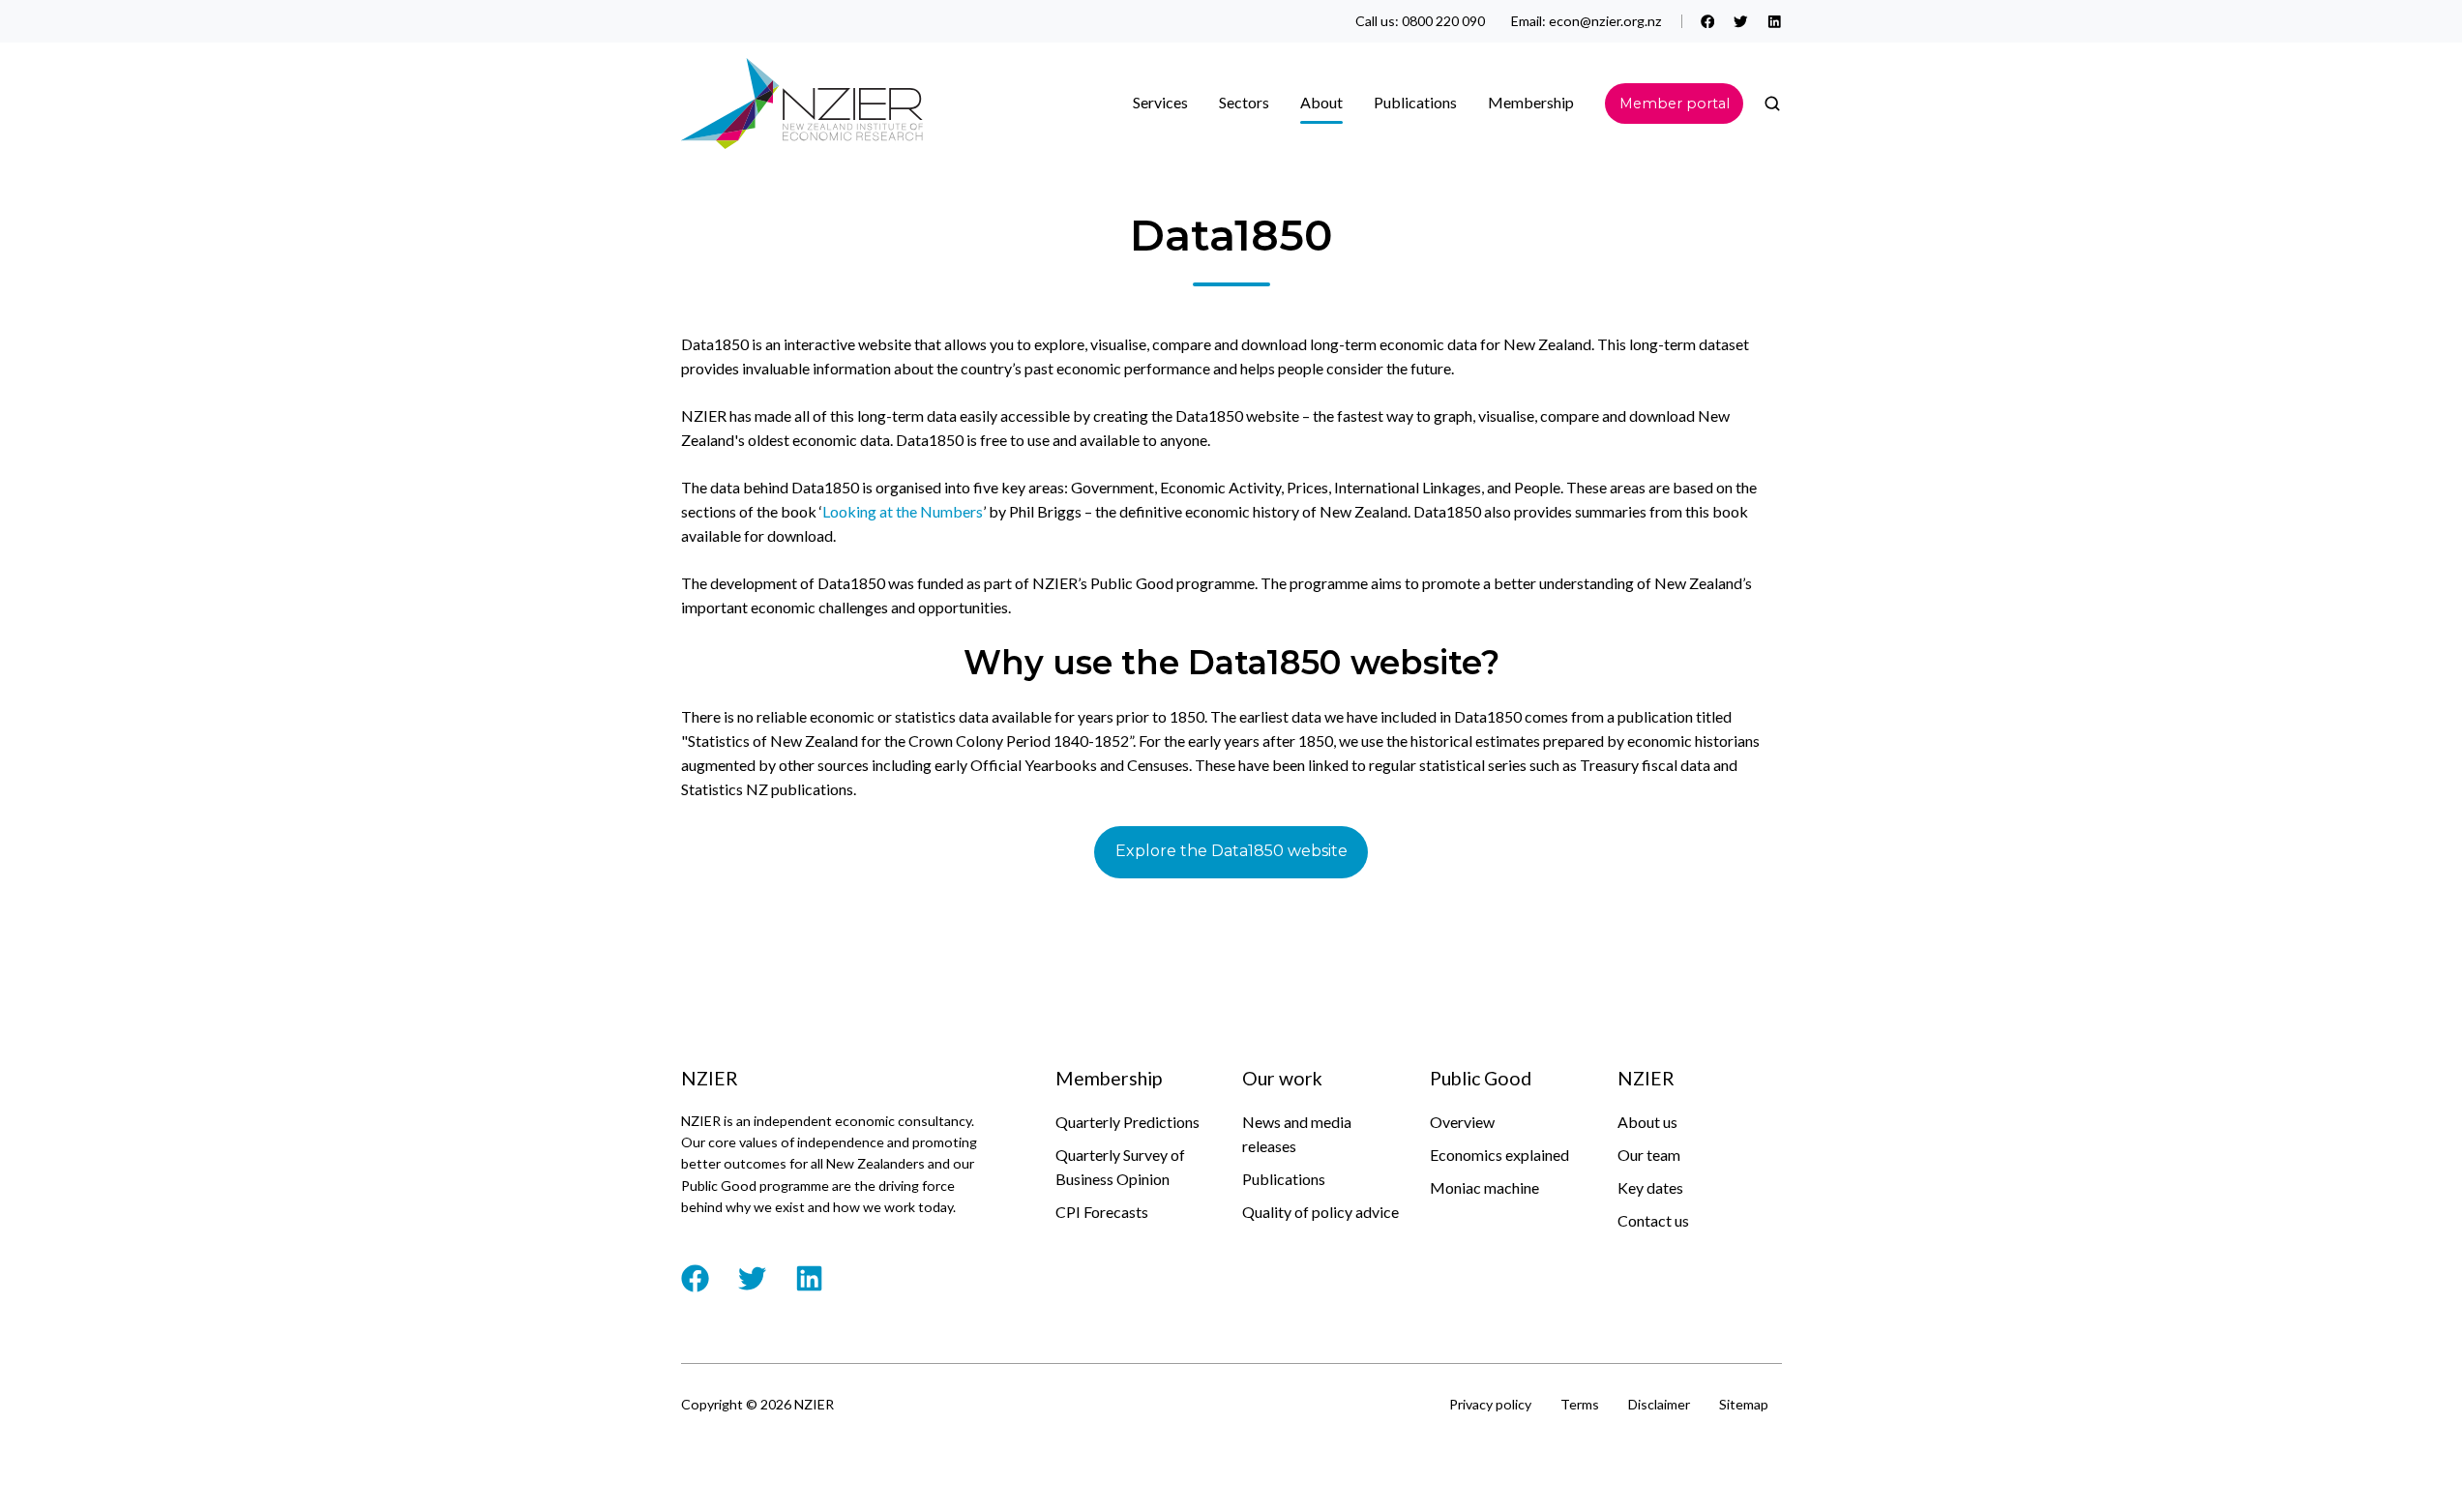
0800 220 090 (1443, 21)
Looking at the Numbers (903, 511)
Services (1160, 102)
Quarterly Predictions (1127, 1122)
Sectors (1244, 102)
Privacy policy (1490, 1404)
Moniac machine (1484, 1187)
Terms (1580, 1404)
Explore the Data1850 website (1231, 851)
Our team (1649, 1155)
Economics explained (1499, 1155)
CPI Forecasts (1102, 1212)
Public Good (1481, 1078)
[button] (1772, 104)
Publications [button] (1415, 102)
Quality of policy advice (1320, 1212)
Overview (1462, 1122)
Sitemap (1744, 1404)
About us (1647, 1122)
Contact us (1653, 1220)
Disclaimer (1659, 1404)
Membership (1531, 102)
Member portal (1675, 104)
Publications (1284, 1179)
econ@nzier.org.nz (1605, 21)
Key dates (1650, 1187)
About (1321, 102)
